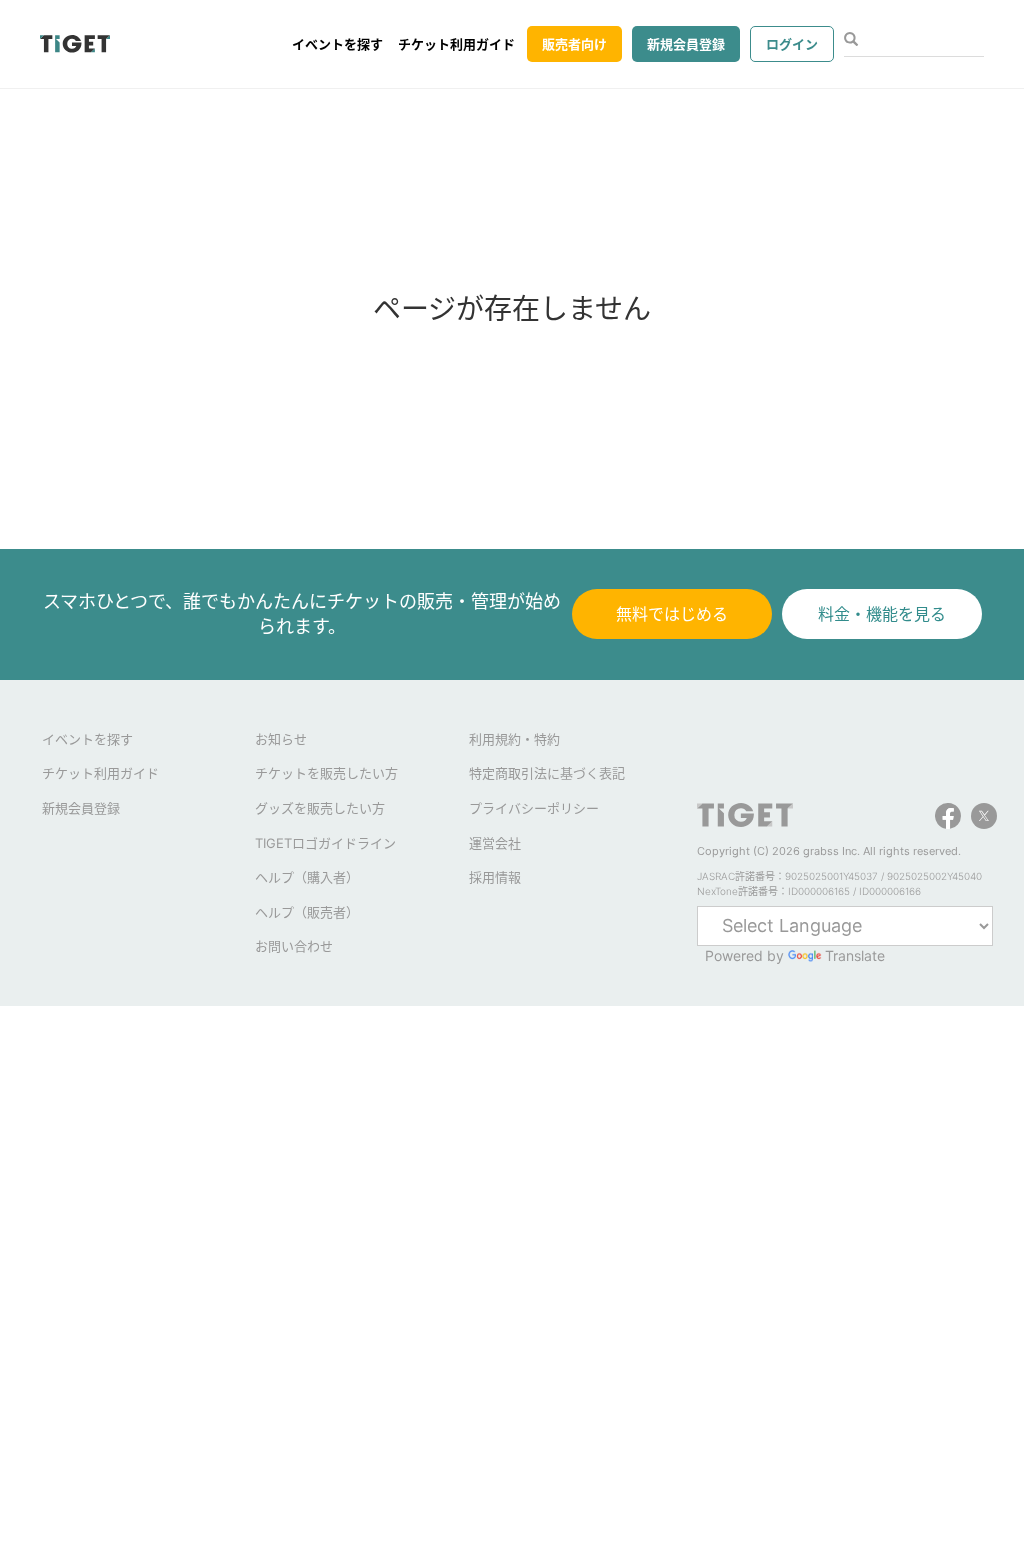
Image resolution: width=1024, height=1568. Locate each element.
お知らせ (281, 739)
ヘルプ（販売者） (307, 912)
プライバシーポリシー (534, 808)
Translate (855, 955)
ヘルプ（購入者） (307, 877)
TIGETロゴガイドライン (325, 843)
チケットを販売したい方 (326, 773)
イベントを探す (337, 44)
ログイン (792, 44)
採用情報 (495, 877)
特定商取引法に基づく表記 (547, 773)
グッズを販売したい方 (320, 808)
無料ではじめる (672, 614)
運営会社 (495, 843)
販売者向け (574, 44)
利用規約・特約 (514, 739)
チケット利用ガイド (456, 44)
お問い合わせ (294, 946)
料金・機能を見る (882, 614)
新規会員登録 (686, 44)
